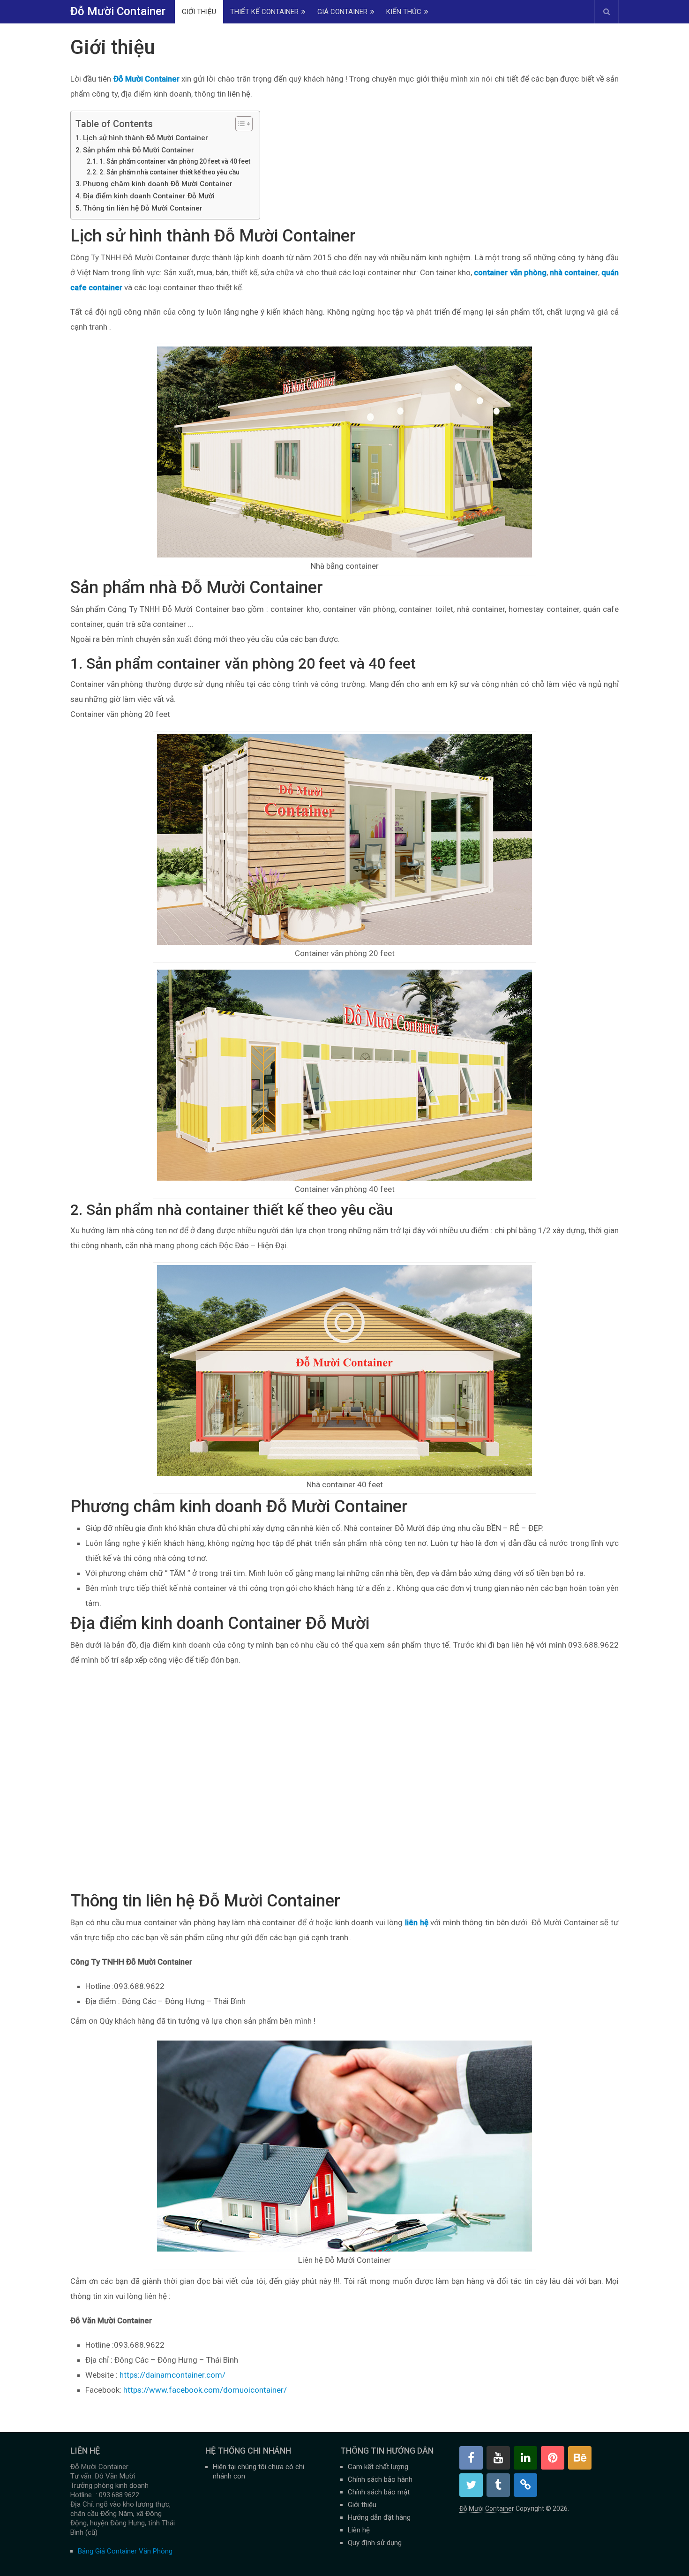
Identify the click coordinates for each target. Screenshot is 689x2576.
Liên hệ (359, 2530)
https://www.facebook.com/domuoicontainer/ (205, 2390)
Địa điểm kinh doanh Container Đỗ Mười (149, 196)
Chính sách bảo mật (379, 2492)
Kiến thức (404, 12)
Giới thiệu (199, 12)
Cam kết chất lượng (378, 2467)
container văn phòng (510, 272)
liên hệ (417, 1922)
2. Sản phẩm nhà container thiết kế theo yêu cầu (169, 172)
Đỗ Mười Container (118, 11)
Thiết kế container (264, 12)
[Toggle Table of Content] (239, 124)
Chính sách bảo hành (380, 2479)
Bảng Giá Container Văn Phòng (125, 2551)
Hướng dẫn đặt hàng (379, 2517)
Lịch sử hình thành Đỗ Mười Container (146, 138)
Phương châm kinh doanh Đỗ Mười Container (158, 184)
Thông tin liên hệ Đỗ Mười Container (143, 208)
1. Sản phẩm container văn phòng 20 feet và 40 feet (175, 161)
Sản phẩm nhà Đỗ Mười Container (139, 150)
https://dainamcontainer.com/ (172, 2375)
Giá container (342, 12)
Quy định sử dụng (375, 2543)
